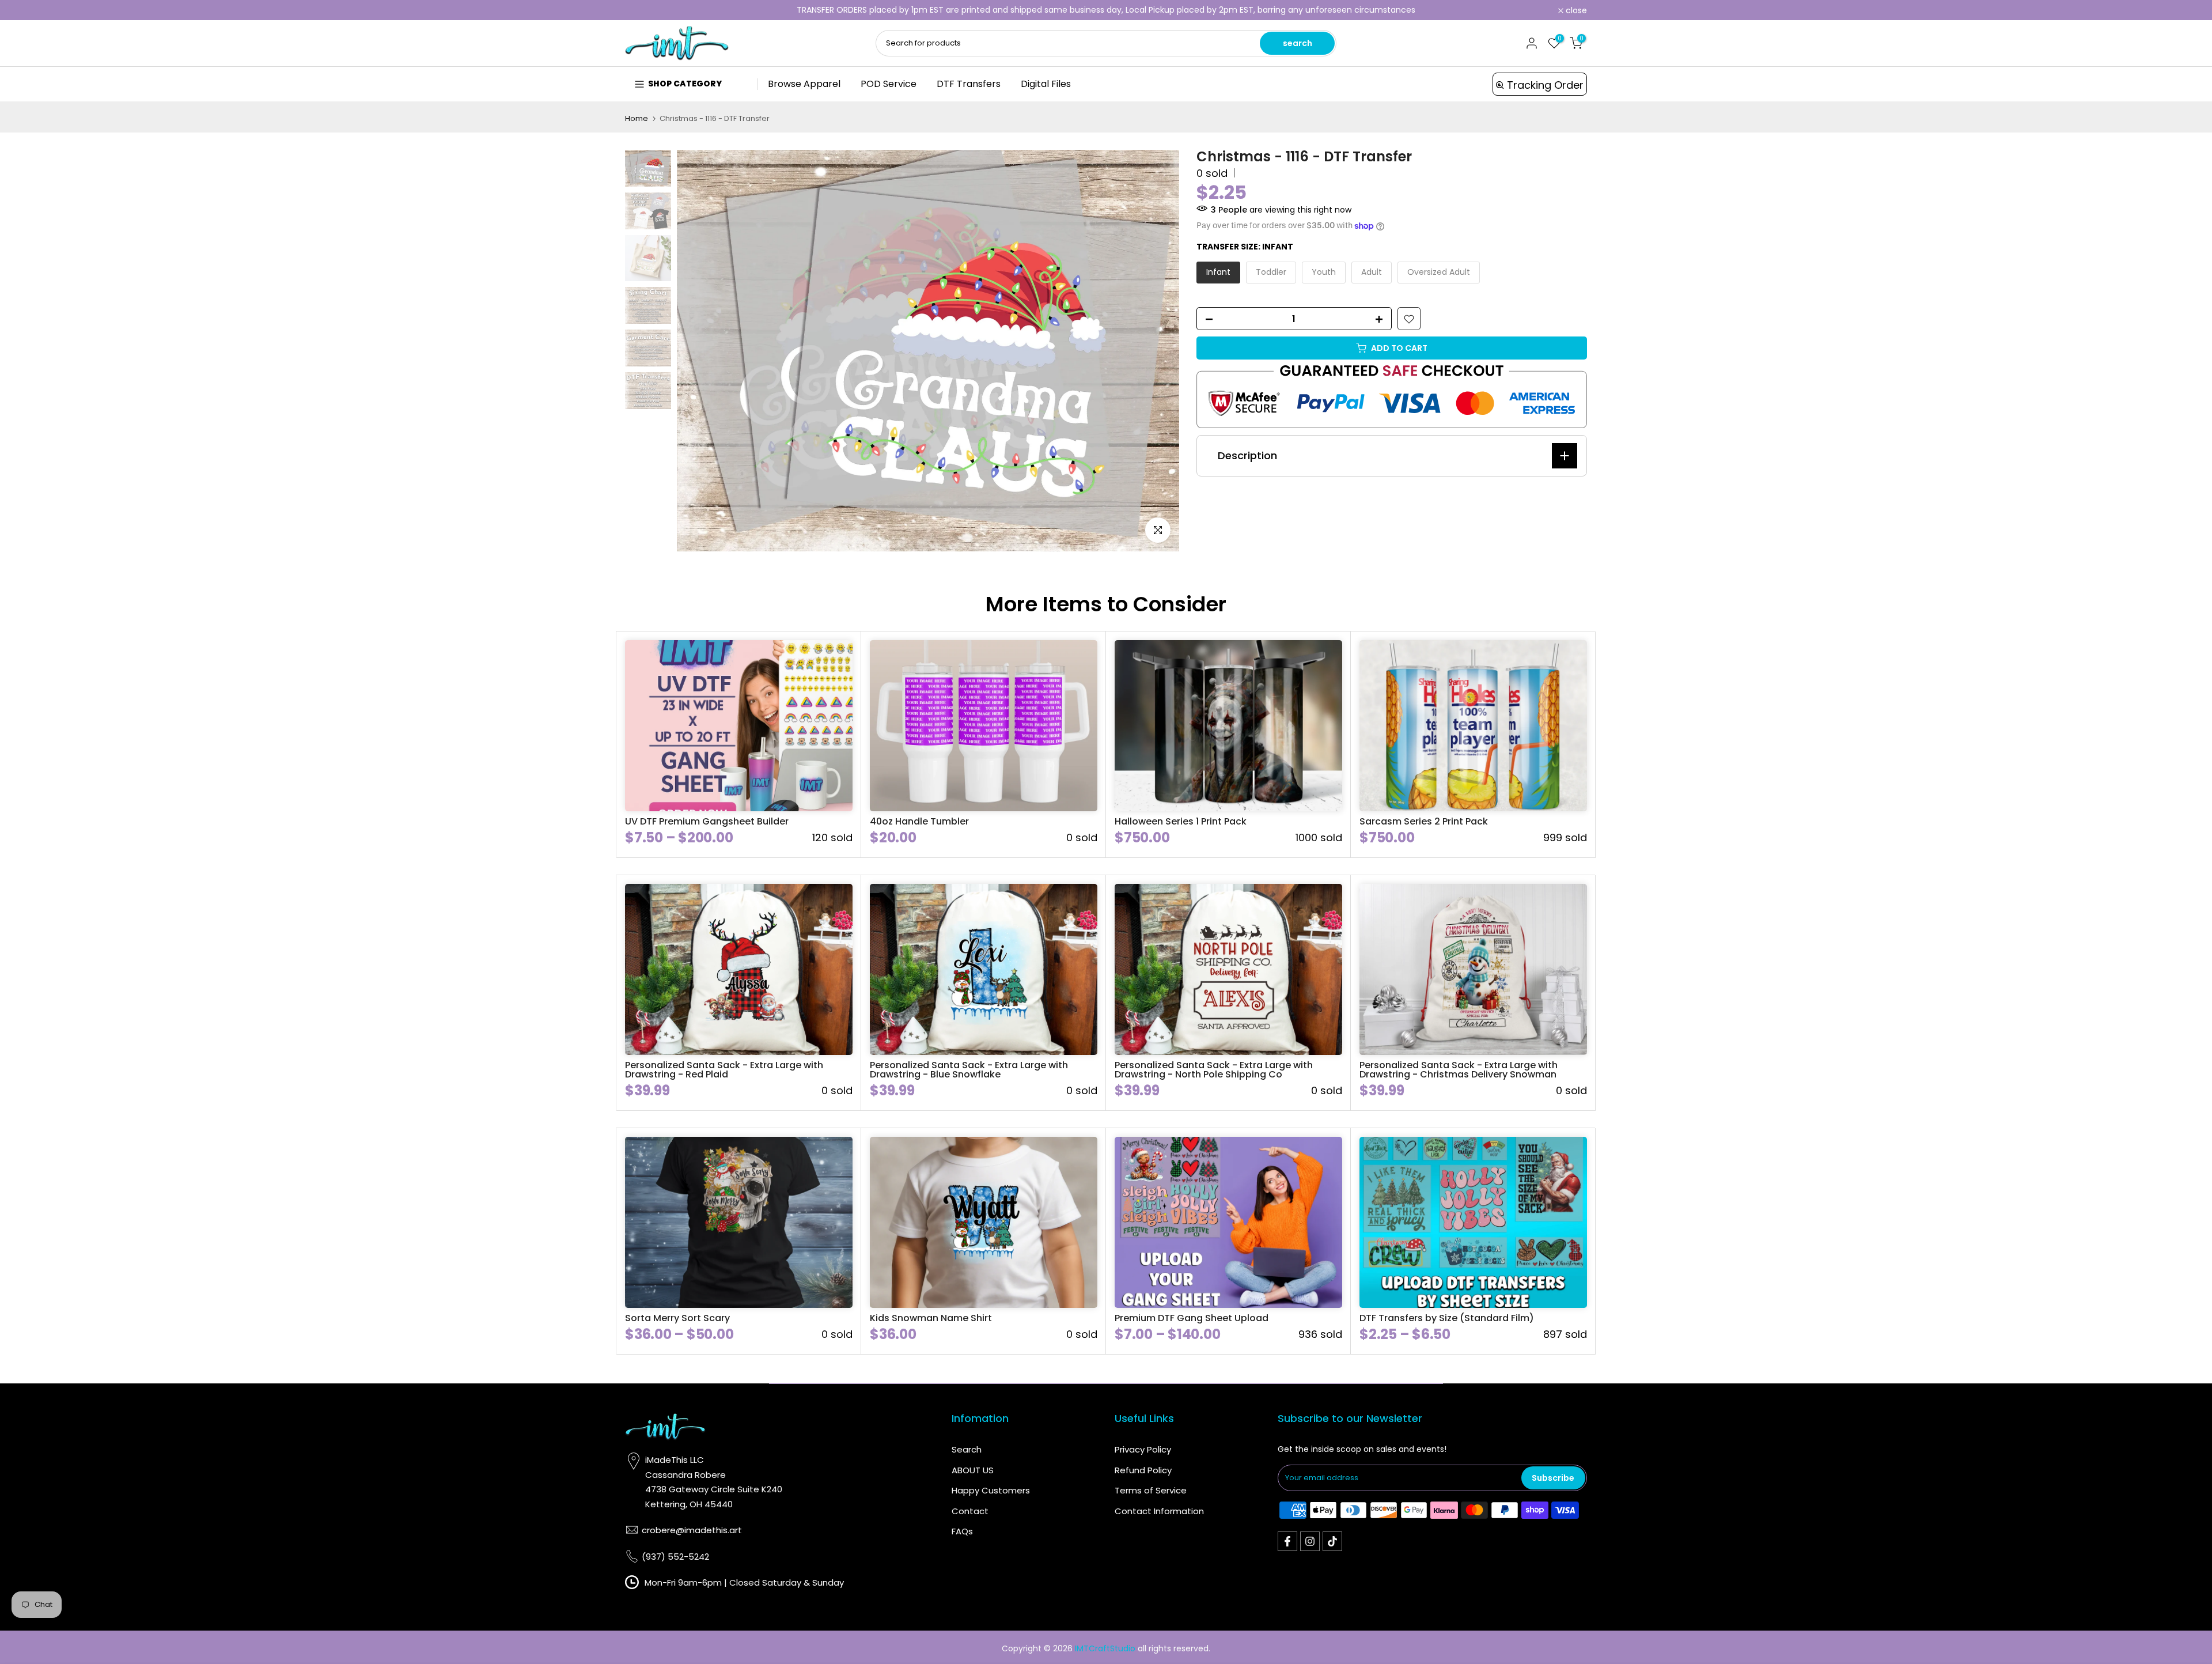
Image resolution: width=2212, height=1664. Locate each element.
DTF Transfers (969, 84)
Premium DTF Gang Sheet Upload (1192, 1318)
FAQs (962, 1531)
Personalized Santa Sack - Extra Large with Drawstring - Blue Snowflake (969, 1070)
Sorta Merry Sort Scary (677, 1318)
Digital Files (1046, 84)
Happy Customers (991, 1490)
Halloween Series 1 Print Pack (1181, 821)
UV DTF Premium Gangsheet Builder (707, 821)
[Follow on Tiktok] (1332, 1541)
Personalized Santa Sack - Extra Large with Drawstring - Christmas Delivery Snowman (1459, 1070)
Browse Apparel (804, 84)
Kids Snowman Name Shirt (931, 1318)
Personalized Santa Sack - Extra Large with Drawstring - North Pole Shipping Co (1214, 1070)
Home (637, 118)
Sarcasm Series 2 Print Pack (1424, 821)
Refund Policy (1143, 1470)
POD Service (889, 84)
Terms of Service (1151, 1490)
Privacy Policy (1143, 1449)
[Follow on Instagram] (1310, 1541)
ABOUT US (973, 1470)
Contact (970, 1511)
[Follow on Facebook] (1287, 1541)
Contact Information (1159, 1511)
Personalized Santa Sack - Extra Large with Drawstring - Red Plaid (724, 1070)
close (642, 10)
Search (967, 1449)
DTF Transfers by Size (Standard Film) (1447, 1318)
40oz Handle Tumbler (919, 821)
